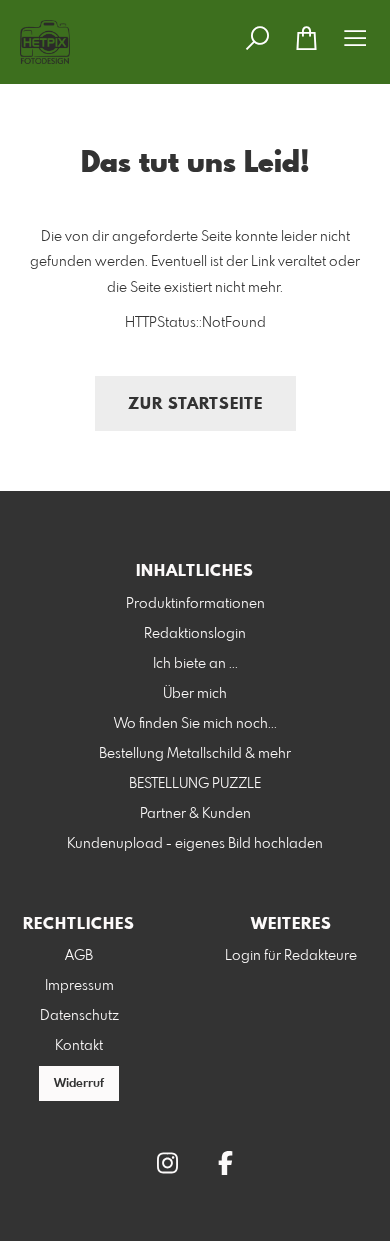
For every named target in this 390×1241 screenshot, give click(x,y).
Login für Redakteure (291, 956)
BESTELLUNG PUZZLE (195, 784)
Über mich (195, 694)
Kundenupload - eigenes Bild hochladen (195, 844)
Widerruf (79, 1084)
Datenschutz (79, 1016)
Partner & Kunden (195, 814)
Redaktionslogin (195, 634)
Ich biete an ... (195, 664)
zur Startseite (195, 404)
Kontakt (79, 1046)
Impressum (79, 986)
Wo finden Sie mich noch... (195, 724)
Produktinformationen (195, 604)
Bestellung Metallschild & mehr (195, 754)
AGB (79, 956)
